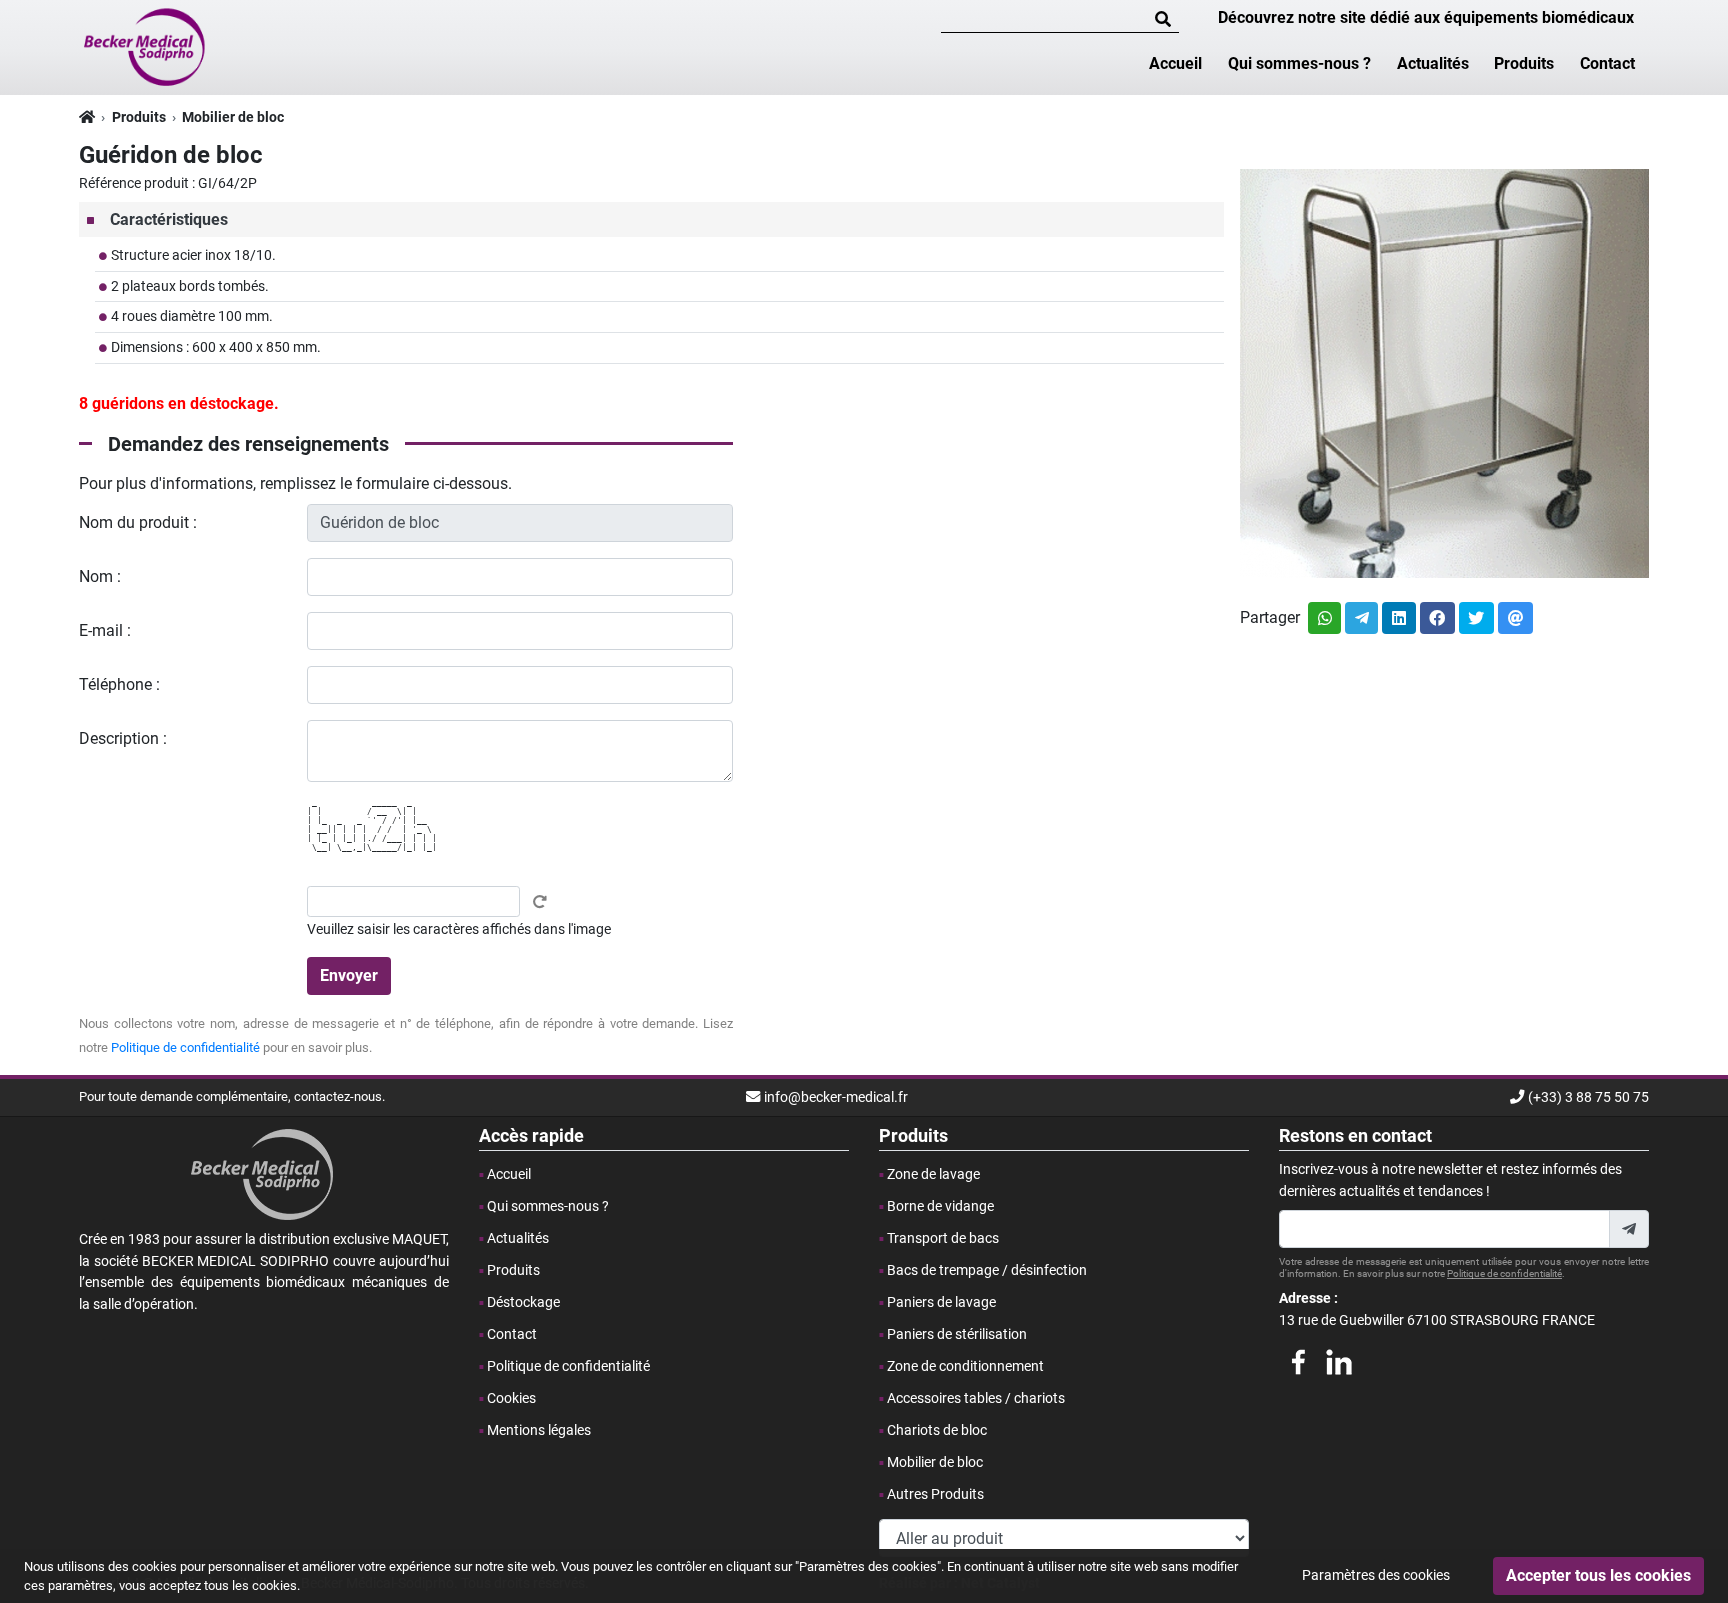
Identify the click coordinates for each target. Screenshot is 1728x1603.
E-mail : (105, 630)
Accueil (1175, 63)
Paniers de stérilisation (957, 1334)
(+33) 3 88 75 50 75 (1588, 1097)
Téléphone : (119, 684)
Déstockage (523, 1302)
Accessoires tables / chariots (976, 1398)
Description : (123, 738)
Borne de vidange (940, 1206)
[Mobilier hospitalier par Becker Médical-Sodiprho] (146, 46)
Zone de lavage (933, 1174)
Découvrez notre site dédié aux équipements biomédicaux (1426, 17)
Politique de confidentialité (185, 1047)
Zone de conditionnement (965, 1366)
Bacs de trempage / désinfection (987, 1270)
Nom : (100, 576)
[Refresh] (540, 902)
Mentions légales (539, 1430)
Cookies (511, 1398)
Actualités (1433, 63)
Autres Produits (935, 1494)
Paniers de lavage (941, 1302)
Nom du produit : (138, 522)
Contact (1607, 63)
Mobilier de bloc (233, 117)
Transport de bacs (943, 1238)
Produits (1524, 63)
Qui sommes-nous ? (1299, 63)
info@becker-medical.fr (836, 1097)
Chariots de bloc (937, 1430)
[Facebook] (1298, 1359)
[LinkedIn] (1339, 1359)
